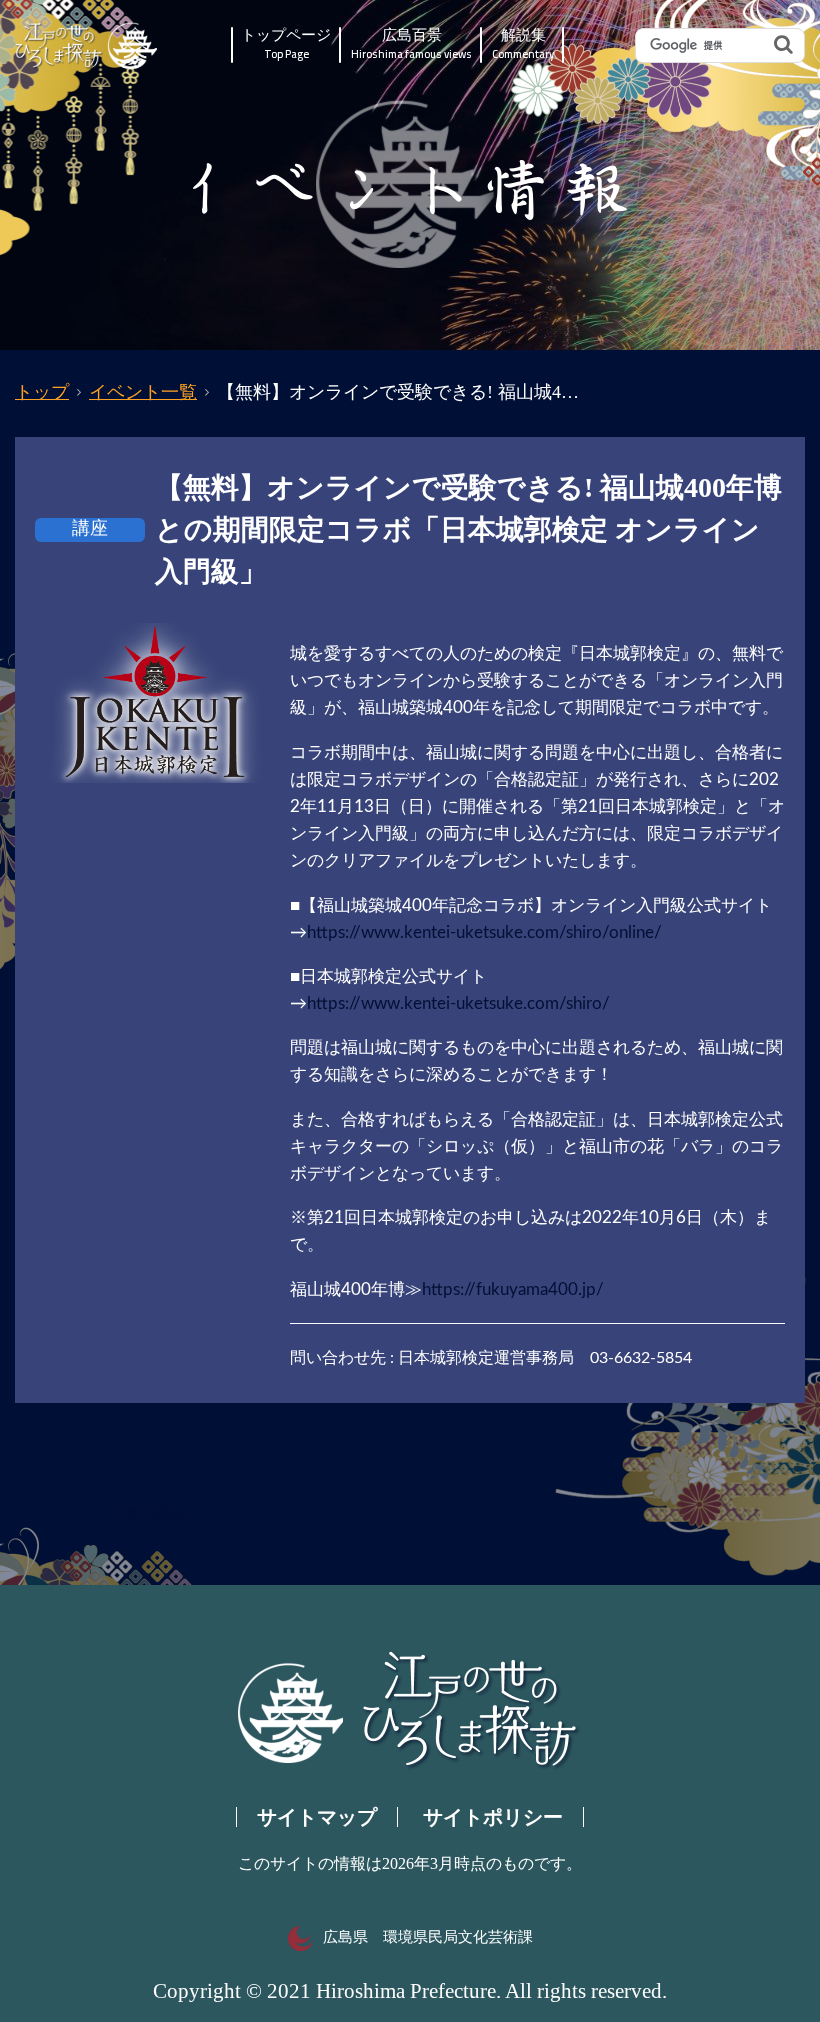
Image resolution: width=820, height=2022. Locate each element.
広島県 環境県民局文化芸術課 (428, 1937)
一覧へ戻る (145, 1514)
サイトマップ (317, 1817)
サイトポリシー (493, 1817)
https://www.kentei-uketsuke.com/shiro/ (458, 1003)
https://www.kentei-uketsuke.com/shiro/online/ (484, 932)
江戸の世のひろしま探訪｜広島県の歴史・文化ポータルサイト (87, 45)
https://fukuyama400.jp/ (513, 1289)
